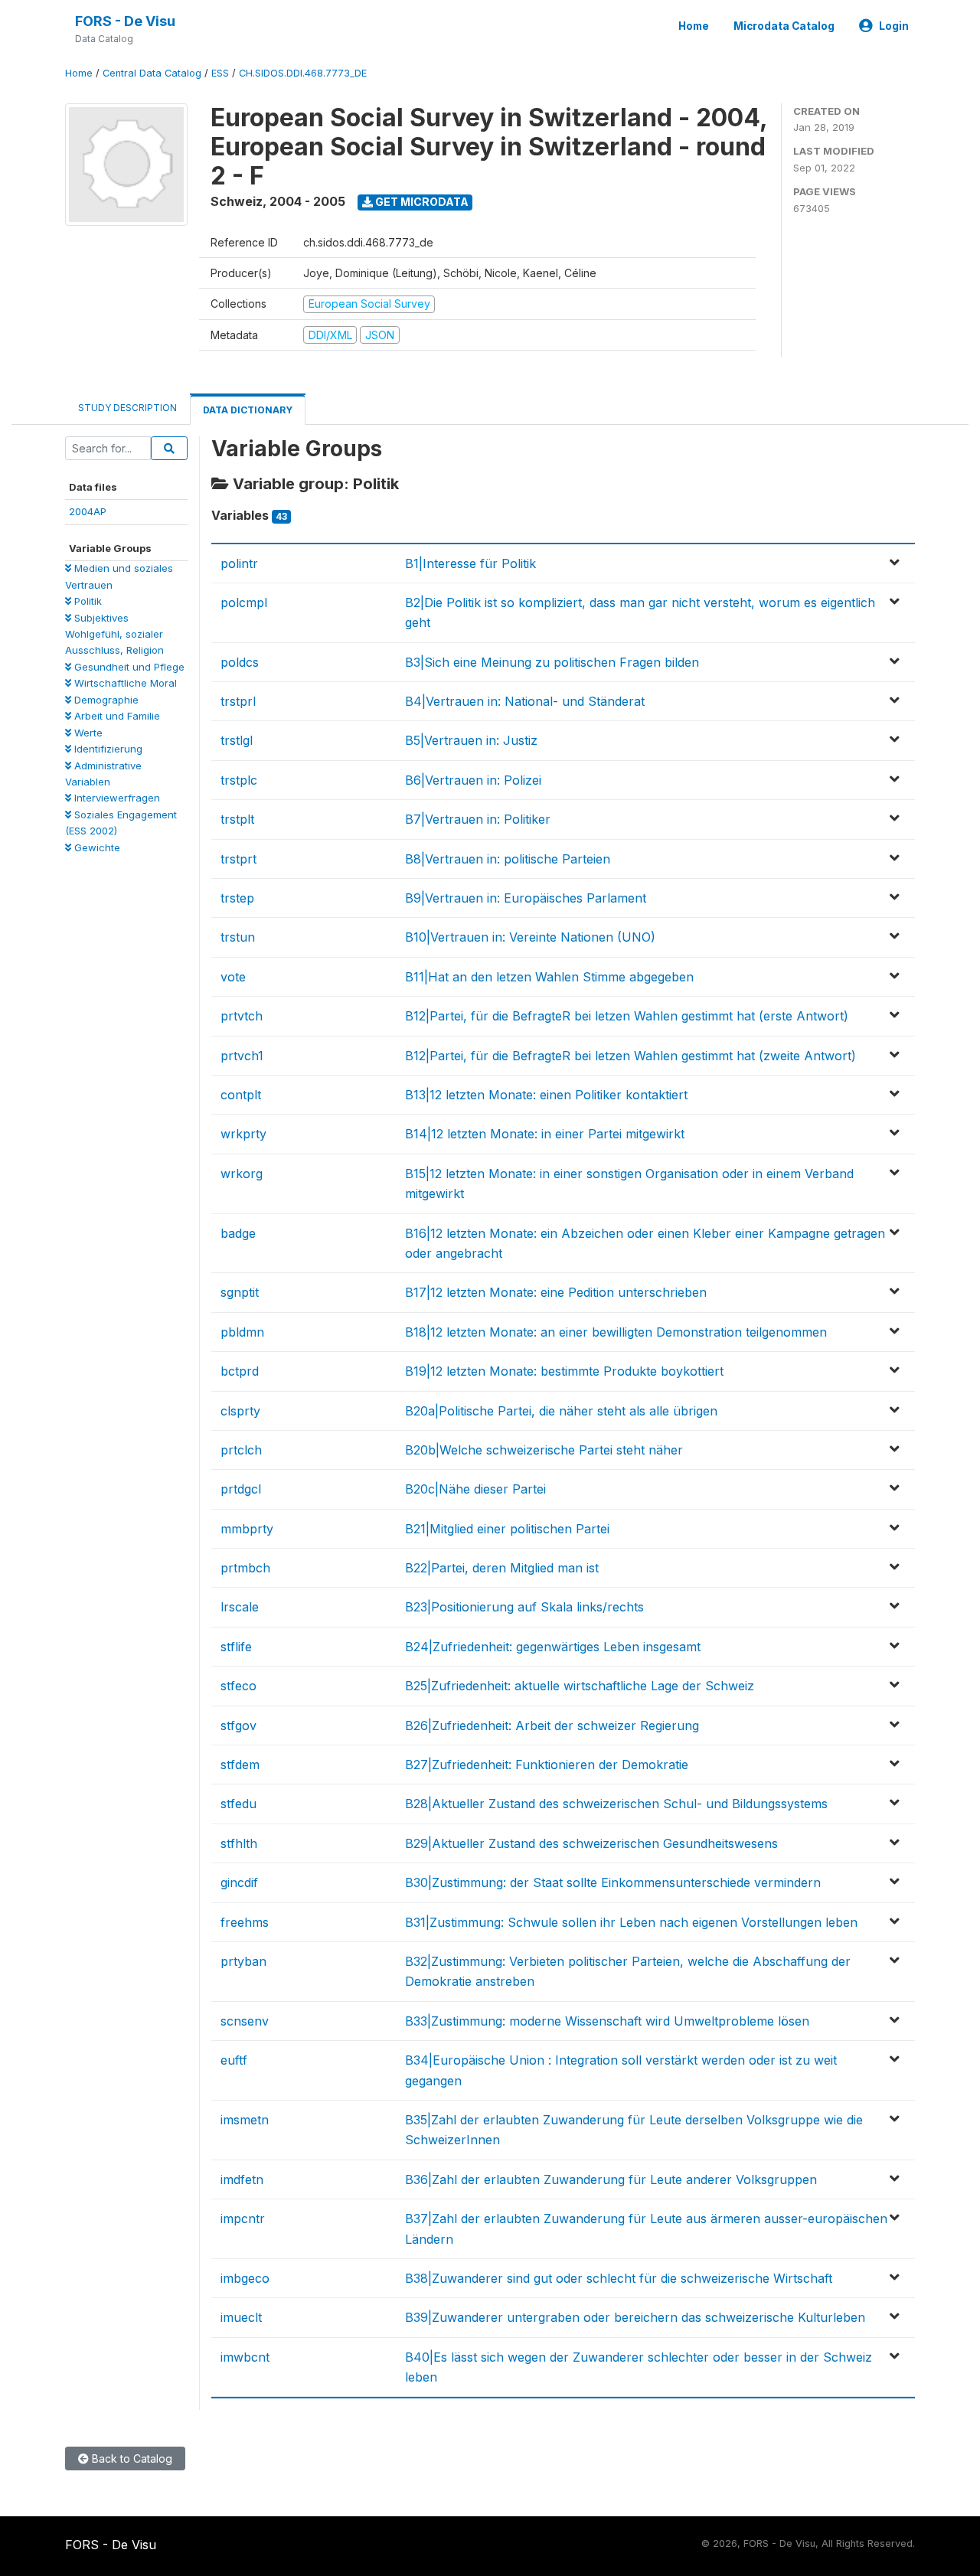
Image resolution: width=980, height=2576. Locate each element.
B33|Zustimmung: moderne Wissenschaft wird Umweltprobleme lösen (607, 2021)
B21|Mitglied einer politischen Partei (507, 1529)
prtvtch (242, 1016)
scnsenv (245, 2021)
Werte (87, 733)
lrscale (240, 1607)
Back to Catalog (131, 2458)
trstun (238, 937)
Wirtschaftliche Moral (124, 683)
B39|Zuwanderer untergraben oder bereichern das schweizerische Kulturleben (635, 2317)
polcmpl (244, 602)
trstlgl (237, 740)
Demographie (105, 700)
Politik (87, 601)
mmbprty (247, 1529)
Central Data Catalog (152, 73)
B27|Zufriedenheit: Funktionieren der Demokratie (547, 1765)
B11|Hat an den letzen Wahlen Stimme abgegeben (549, 977)
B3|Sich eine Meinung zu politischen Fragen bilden (552, 662)
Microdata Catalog (784, 26)
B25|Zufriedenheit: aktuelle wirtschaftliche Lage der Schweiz (580, 1686)
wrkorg (242, 1174)
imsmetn (245, 2120)
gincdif (239, 1882)
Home (694, 26)
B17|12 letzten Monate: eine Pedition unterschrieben (556, 1292)
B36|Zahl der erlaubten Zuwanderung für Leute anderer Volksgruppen (611, 2179)
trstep (237, 898)
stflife (236, 1647)
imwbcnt (245, 2357)
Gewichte (96, 847)
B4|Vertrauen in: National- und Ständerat (525, 701)
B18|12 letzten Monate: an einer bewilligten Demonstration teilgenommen (616, 1332)
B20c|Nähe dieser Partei (475, 1489)
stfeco (238, 1686)
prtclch (241, 1450)
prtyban (243, 1961)
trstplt (237, 819)
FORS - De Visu (125, 21)
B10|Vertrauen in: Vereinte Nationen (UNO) (530, 937)
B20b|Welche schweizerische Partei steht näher (544, 1450)
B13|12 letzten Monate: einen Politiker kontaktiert (546, 1095)
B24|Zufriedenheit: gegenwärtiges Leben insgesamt (553, 1647)
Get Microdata (421, 202)
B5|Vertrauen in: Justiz (471, 740)
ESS (220, 73)
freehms (245, 1922)
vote (233, 977)
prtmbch (245, 1568)
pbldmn (242, 1332)
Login (894, 26)
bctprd (240, 1371)
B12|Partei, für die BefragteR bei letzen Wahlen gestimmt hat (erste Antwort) (627, 1016)
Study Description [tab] (127, 408)
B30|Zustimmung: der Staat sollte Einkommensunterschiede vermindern (613, 1882)
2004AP (88, 511)
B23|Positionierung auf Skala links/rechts (524, 1607)
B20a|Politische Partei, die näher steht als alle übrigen (561, 1411)
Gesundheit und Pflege (128, 667)
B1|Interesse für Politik (470, 563)
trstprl (238, 701)
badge (238, 1233)
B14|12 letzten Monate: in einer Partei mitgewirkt (545, 1134)
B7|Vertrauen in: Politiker (478, 819)
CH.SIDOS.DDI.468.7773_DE (303, 73)
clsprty (240, 1411)
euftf (234, 2060)
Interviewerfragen (116, 798)
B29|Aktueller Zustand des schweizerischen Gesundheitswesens (591, 1843)
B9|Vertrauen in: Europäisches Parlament (526, 898)
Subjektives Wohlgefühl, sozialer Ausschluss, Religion (114, 634)
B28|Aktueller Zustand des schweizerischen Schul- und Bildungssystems (616, 1804)
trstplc (239, 780)
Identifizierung (107, 749)
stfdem (240, 1765)
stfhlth (239, 1843)
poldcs (240, 662)
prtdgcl (241, 1489)
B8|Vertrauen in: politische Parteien (508, 859)
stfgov (238, 1725)
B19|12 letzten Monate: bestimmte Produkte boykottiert (564, 1371)
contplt (241, 1095)
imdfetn (242, 2179)
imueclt (241, 2317)
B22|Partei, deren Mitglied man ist (502, 1568)
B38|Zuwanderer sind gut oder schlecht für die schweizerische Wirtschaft (619, 2278)
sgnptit (240, 1292)
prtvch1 (242, 1056)
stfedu (238, 1804)
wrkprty (243, 1134)
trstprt (238, 859)
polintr (239, 563)
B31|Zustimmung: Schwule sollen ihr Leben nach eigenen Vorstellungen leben (631, 1922)
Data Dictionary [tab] (248, 410)
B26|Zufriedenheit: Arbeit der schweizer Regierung (552, 1725)
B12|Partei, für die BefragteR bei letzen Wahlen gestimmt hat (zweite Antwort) (630, 1056)
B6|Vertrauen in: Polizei (473, 780)
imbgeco (245, 2278)
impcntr (243, 2218)
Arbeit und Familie (116, 716)
